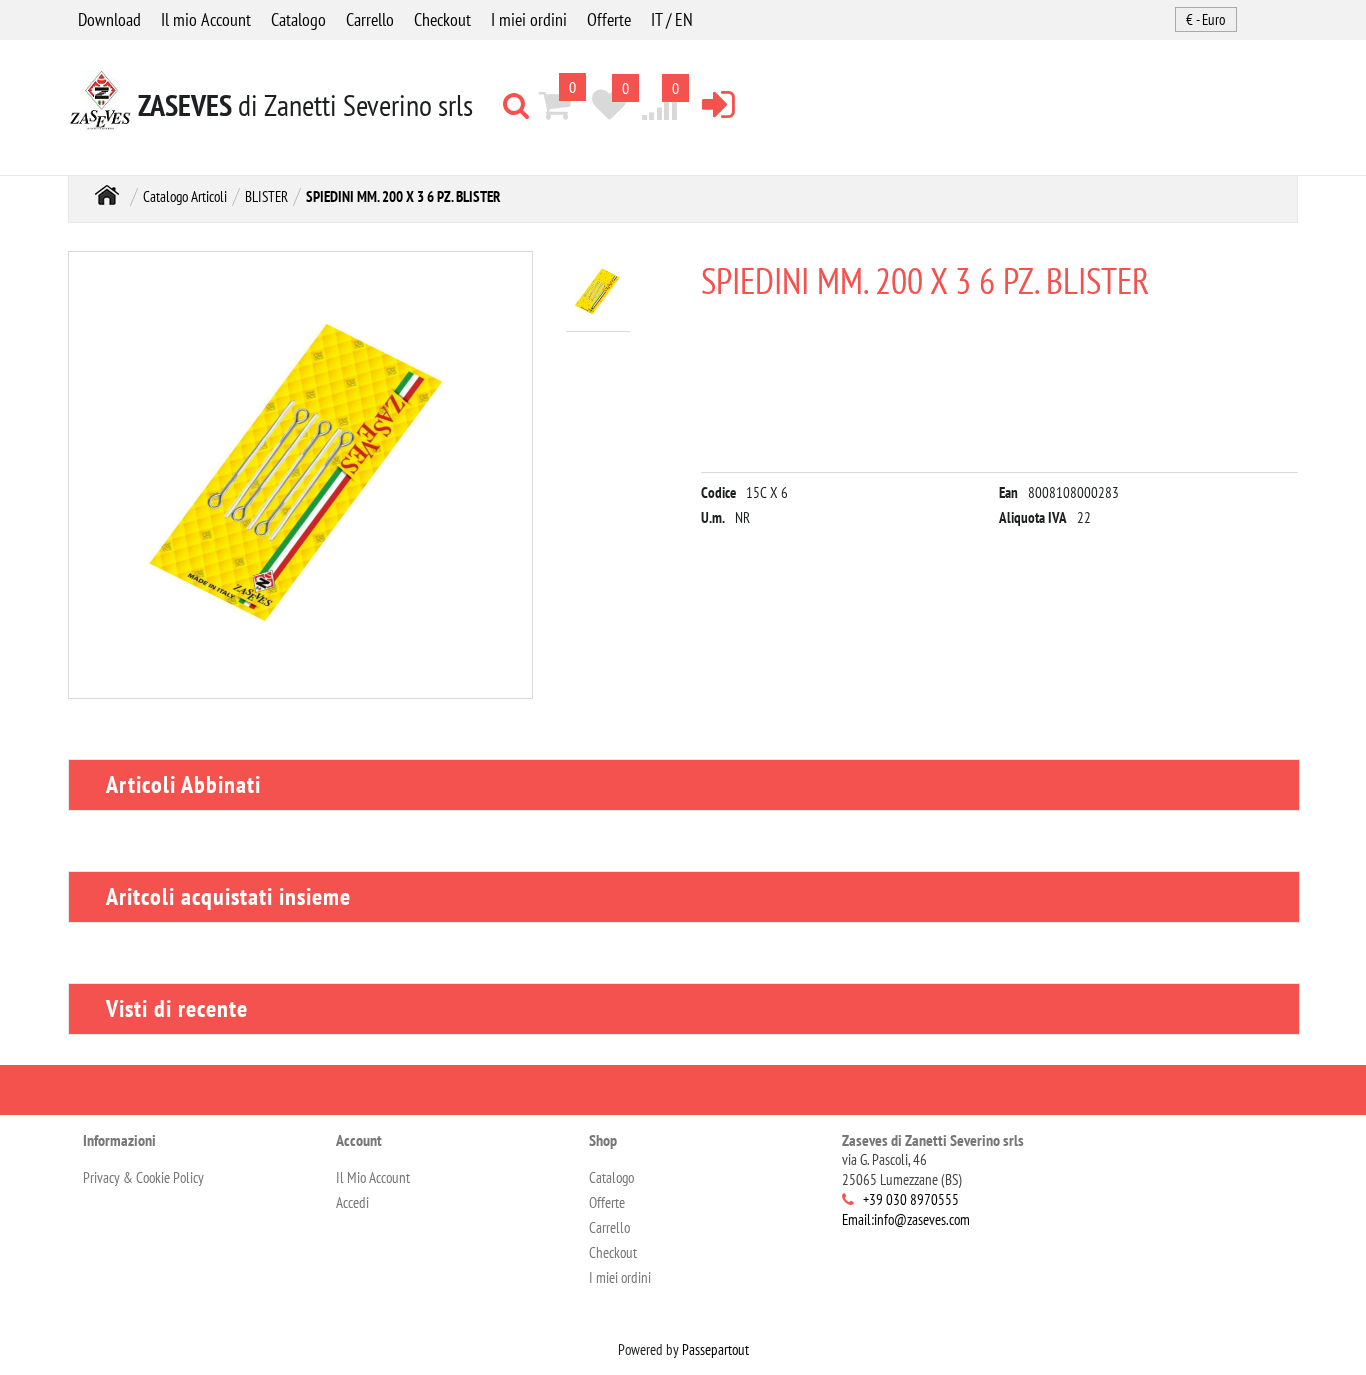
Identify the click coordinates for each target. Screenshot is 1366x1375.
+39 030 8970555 (911, 1199)
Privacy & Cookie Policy (143, 1177)
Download (109, 19)
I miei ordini (529, 19)
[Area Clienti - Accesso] (718, 103)
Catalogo (298, 19)
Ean (1008, 492)
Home (107, 194)
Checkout (442, 19)
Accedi (352, 1202)
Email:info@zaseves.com (906, 1219)
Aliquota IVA (1033, 517)
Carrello (370, 19)
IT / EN (672, 19)
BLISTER (266, 196)
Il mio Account (206, 19)
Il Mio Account (373, 1177)
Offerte (609, 19)
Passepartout (715, 1349)
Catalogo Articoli (185, 196)
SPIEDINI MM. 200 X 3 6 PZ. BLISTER (403, 196)
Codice (718, 492)
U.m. (713, 517)
